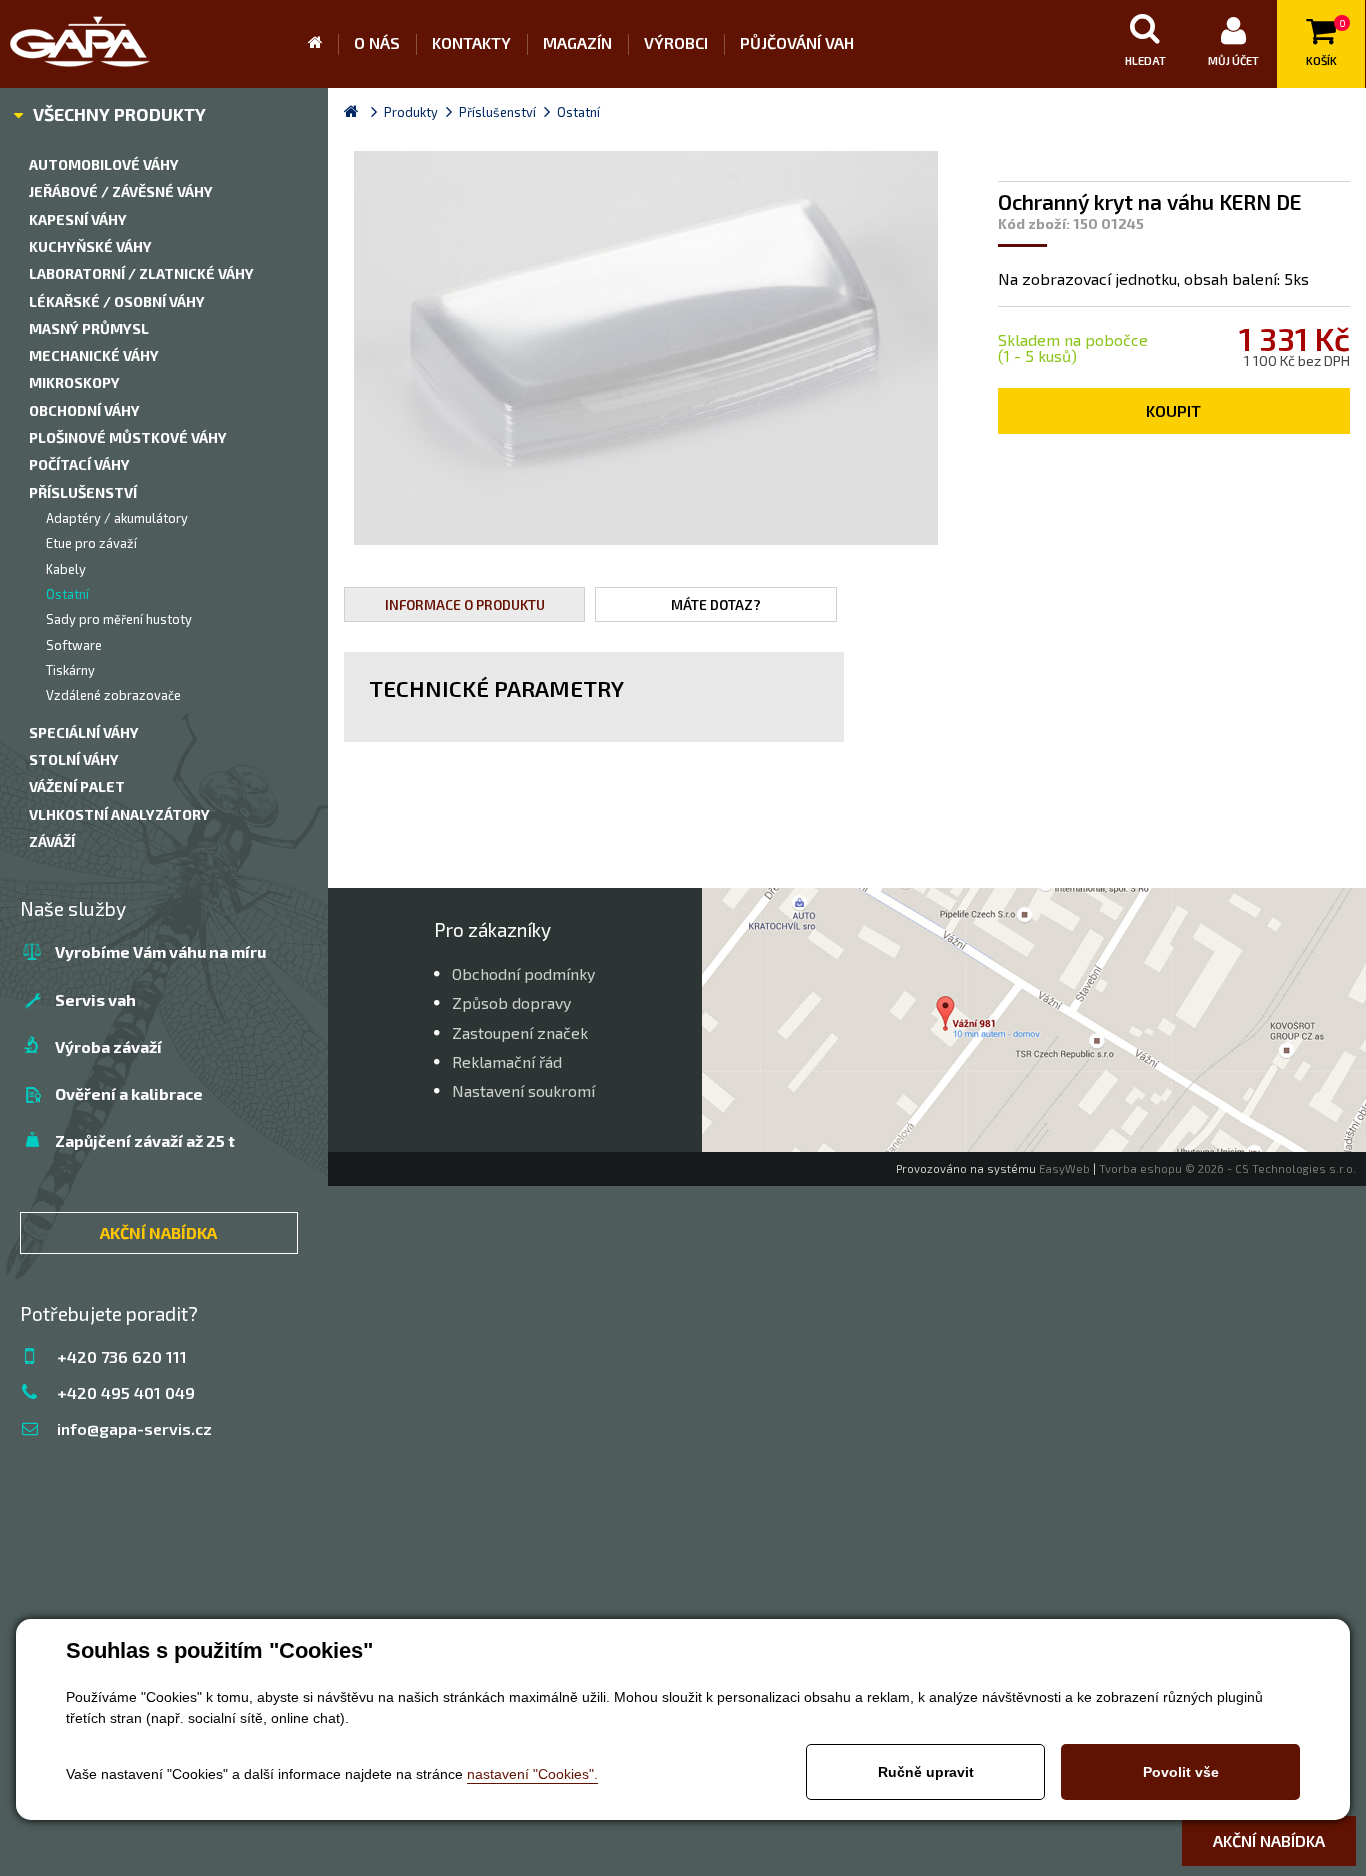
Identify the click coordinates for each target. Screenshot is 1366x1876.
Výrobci (676, 42)
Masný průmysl (89, 328)
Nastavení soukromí (523, 1090)
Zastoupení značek (520, 1032)
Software (74, 645)
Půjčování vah (797, 42)
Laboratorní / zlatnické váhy (141, 273)
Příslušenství (83, 492)
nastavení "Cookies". (532, 1774)
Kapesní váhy (78, 219)
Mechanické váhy (94, 355)
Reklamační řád (507, 1061)
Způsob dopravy (511, 1002)
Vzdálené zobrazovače (113, 695)
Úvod (323, 44)
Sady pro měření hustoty (119, 619)
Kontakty (471, 42)
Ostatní (67, 594)
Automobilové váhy (104, 164)
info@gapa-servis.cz (134, 1428)
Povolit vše (1181, 1772)
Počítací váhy (79, 464)
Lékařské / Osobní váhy (117, 301)
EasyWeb (1064, 1168)
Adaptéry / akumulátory (117, 518)
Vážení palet (77, 786)
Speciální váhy (84, 732)
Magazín (577, 42)
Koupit (1173, 410)
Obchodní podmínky (523, 973)
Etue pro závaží (91, 543)
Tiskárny (70, 670)
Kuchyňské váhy (90, 246)
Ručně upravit (926, 1772)
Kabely (66, 569)
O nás (377, 42)
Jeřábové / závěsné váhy (121, 191)
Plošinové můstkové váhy (128, 437)
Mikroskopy (74, 382)
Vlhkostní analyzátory (119, 814)
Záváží (52, 841)
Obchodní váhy (84, 410)
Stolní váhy (74, 759)
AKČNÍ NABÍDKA (158, 1232)
